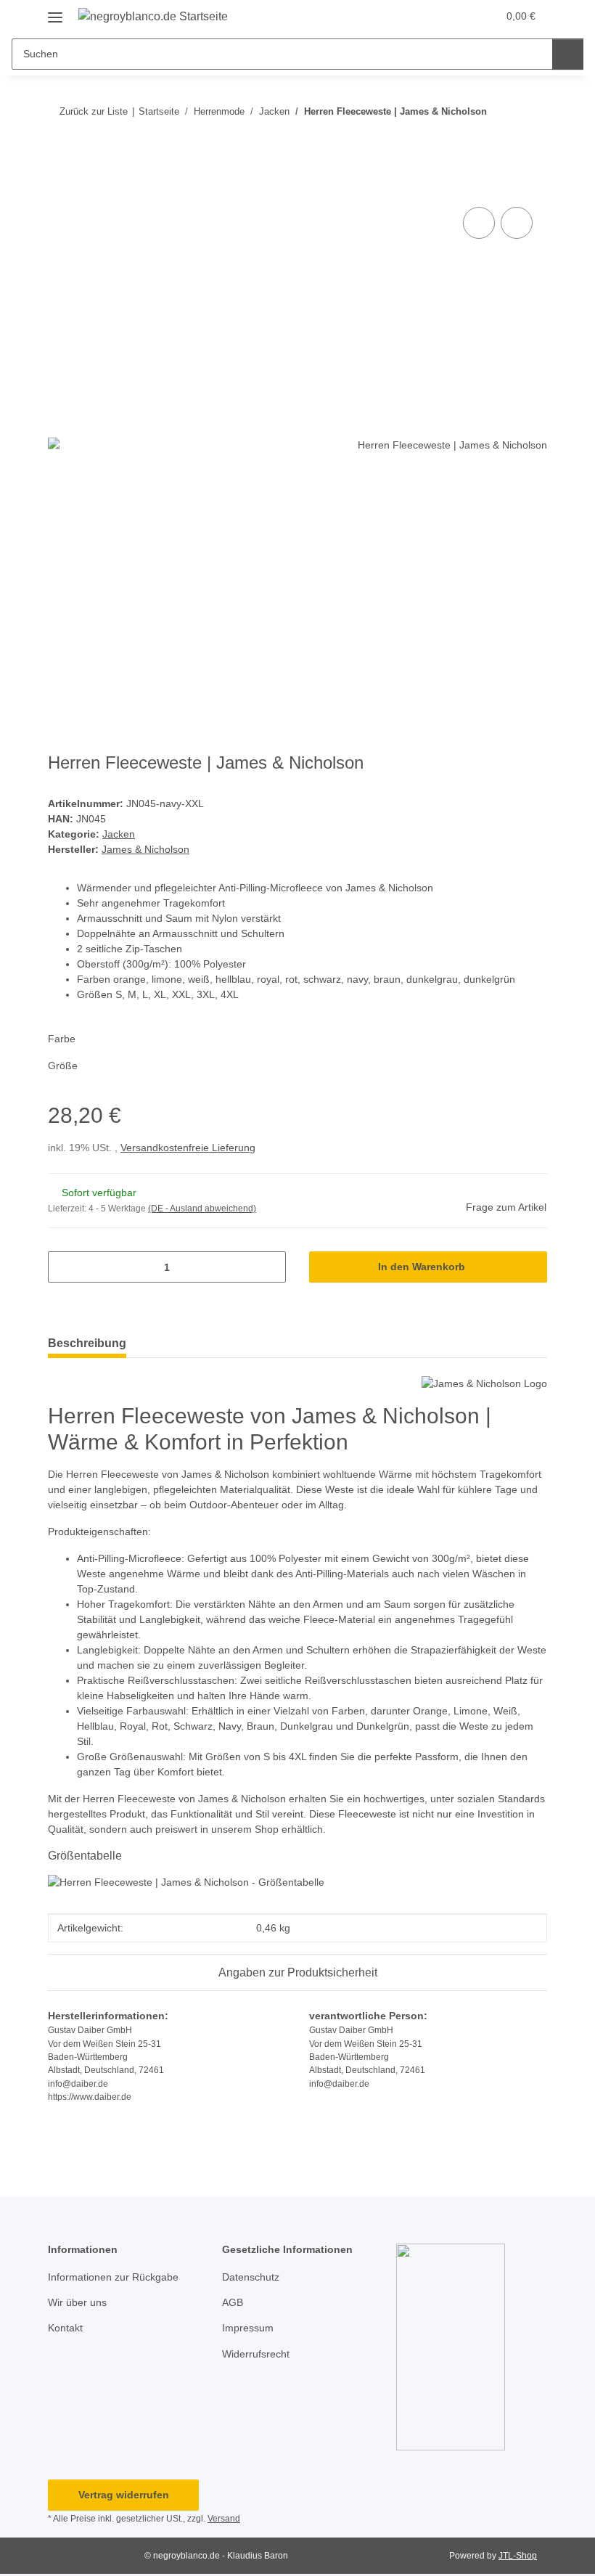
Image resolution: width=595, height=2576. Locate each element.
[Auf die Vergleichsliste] (479, 223)
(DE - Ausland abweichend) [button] (202, 1209)
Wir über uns (77, 2302)
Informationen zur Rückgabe (113, 2277)
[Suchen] (568, 54)
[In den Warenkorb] (59, 187)
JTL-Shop (518, 2556)
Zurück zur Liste (94, 111)
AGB (233, 2302)
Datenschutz (251, 2277)
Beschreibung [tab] (87, 1343)
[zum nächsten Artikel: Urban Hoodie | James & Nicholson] (532, 140)
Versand (224, 2519)
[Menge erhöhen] (270, 1267)
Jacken (119, 834)
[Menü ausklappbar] (55, 12)
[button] (429, 16)
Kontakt (65, 2328)
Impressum (248, 2328)
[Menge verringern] (64, 1267)
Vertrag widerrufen (124, 2495)
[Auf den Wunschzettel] (517, 223)
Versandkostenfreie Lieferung (188, 1148)
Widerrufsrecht (256, 2354)
